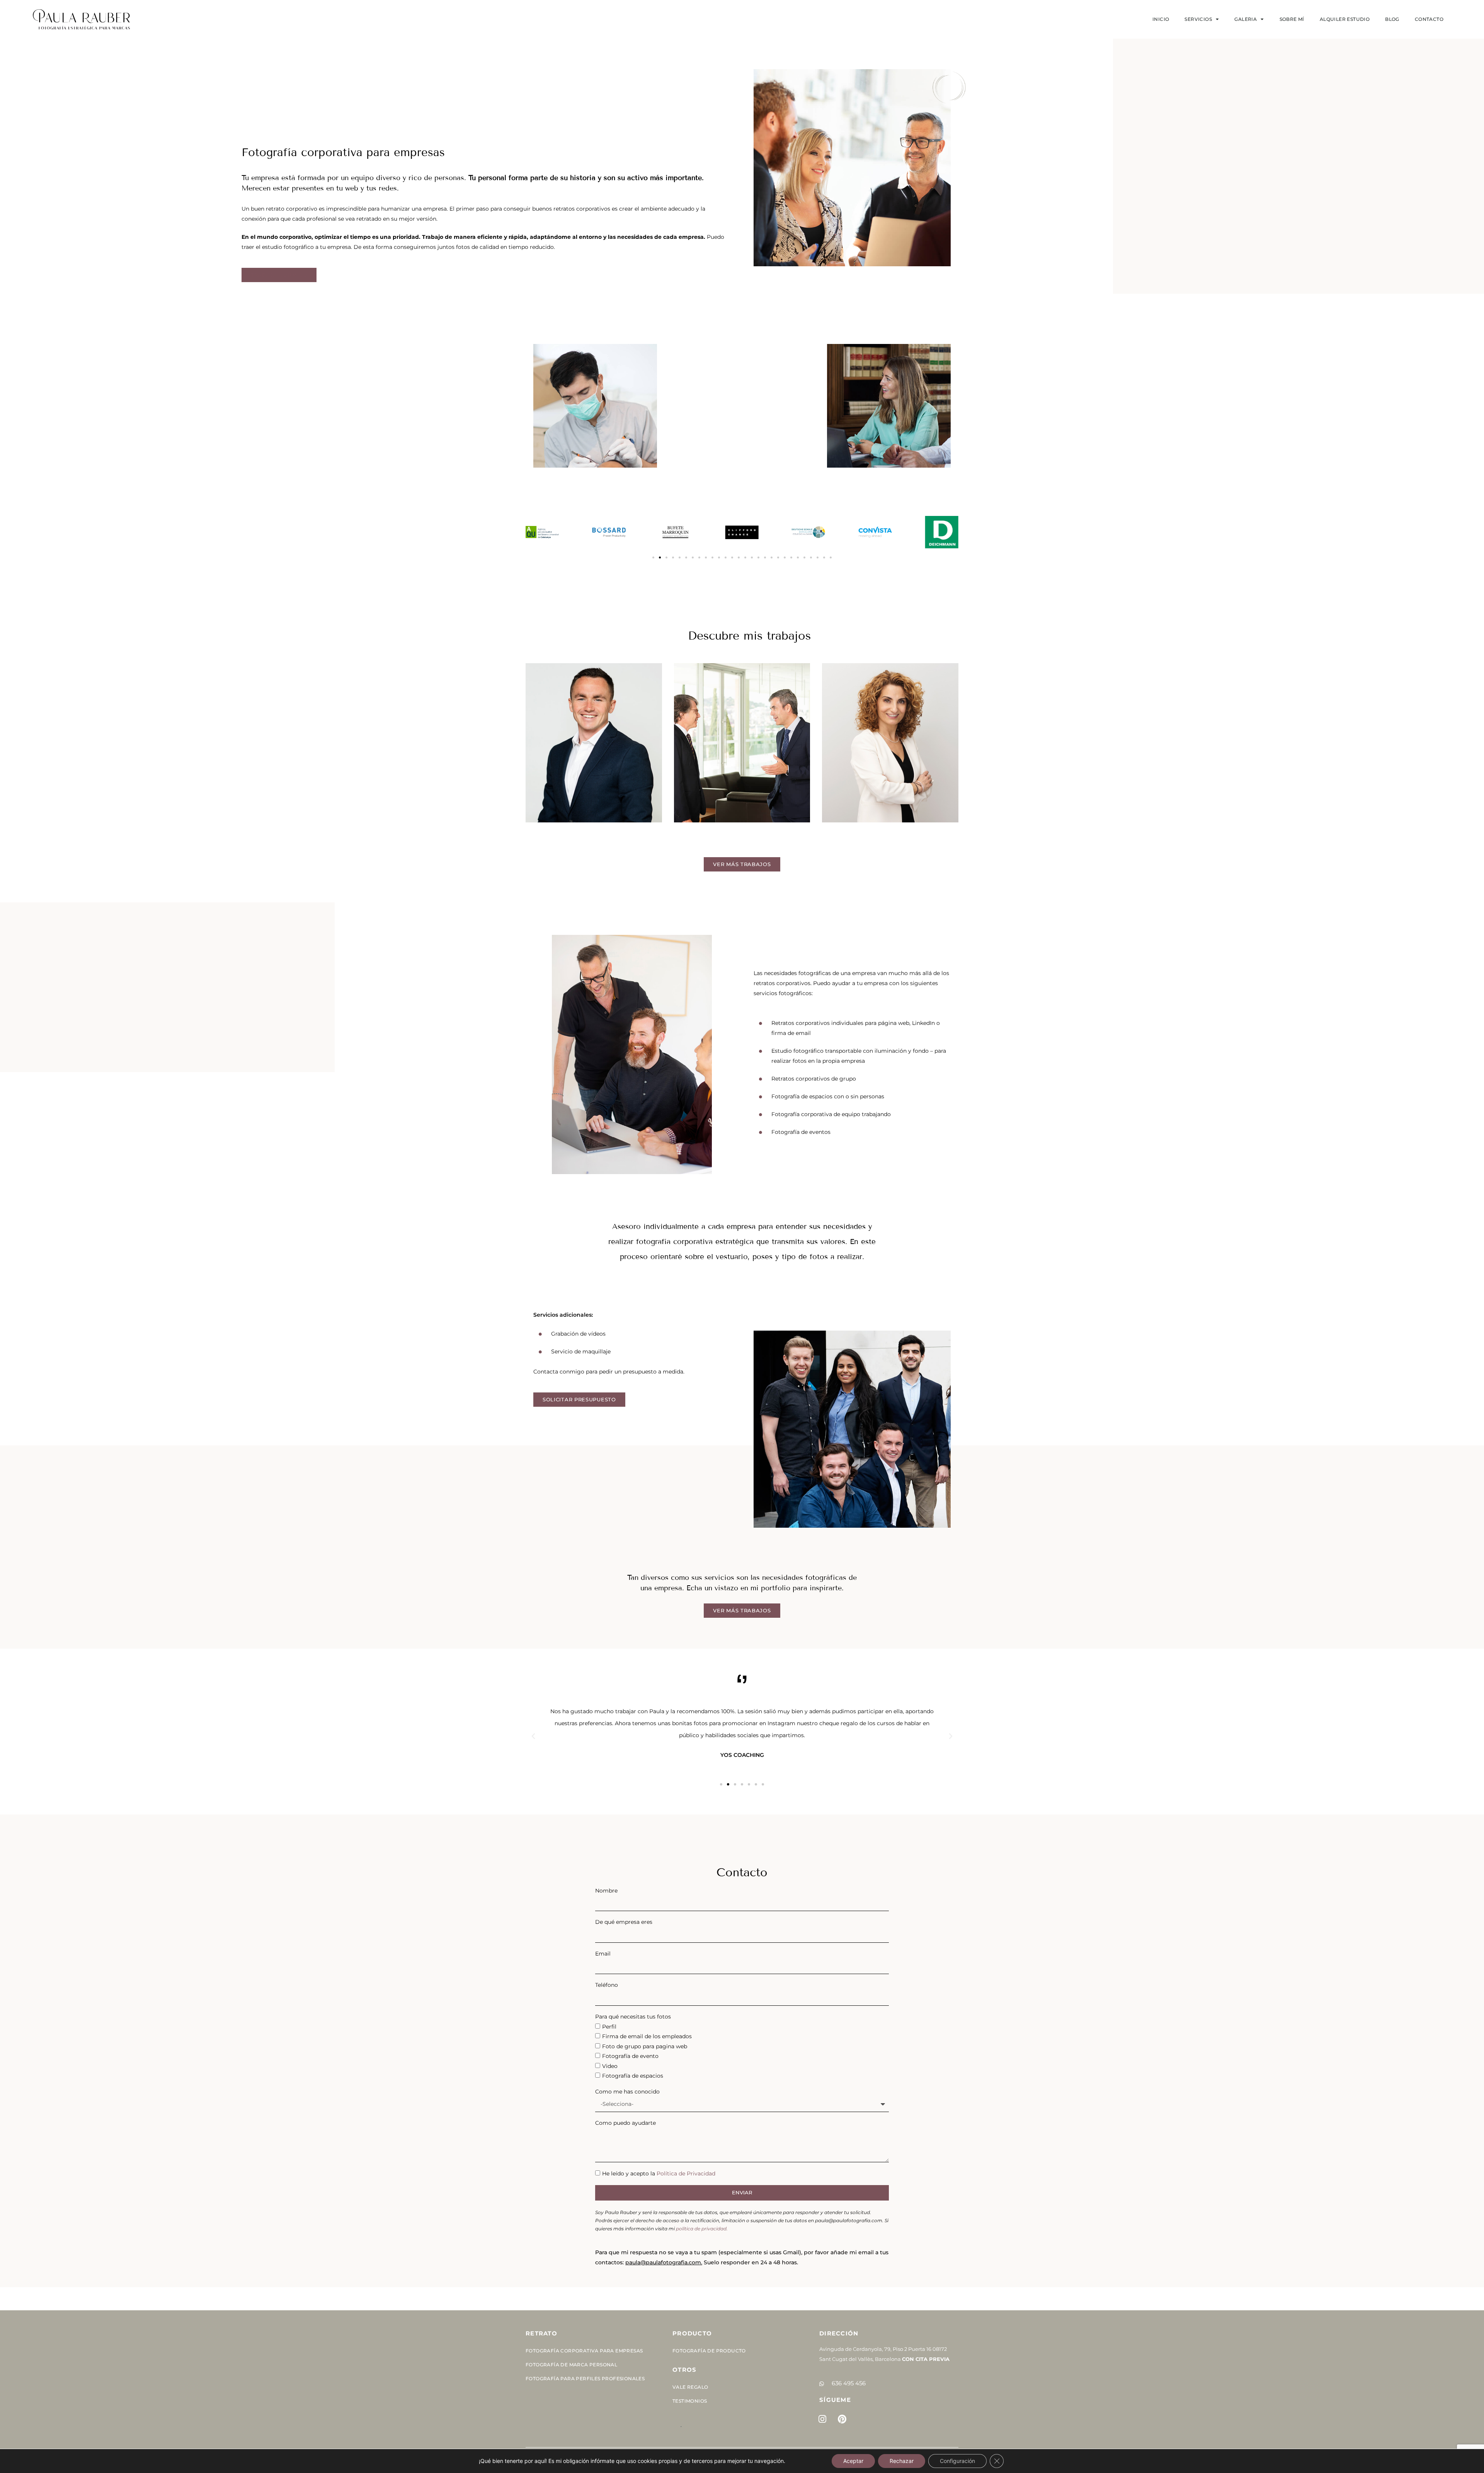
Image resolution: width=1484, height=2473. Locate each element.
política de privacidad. (702, 2229)
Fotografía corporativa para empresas (584, 2351)
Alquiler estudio (1345, 19)
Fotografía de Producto (709, 2351)
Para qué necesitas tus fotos (633, 2017)
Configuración (957, 2461)
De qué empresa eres (624, 1922)
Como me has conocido (627, 2092)
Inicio (1161, 19)
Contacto (1429, 19)
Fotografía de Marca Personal (571, 2365)
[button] (653, 557)
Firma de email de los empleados (647, 2036)
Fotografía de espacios (633, 2076)
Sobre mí (1292, 19)
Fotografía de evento (630, 2056)
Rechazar (902, 2461)
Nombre (606, 1891)
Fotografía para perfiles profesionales (585, 2379)
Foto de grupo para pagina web (645, 2046)
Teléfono (607, 1985)
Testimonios (690, 2401)
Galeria (1246, 19)
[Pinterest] (842, 2419)
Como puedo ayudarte (625, 2123)
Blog (1392, 19)
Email (603, 1954)
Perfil (609, 2027)
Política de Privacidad (686, 2173)
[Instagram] (822, 2419)
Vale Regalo (690, 2387)
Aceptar (853, 2461)
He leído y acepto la (659, 2173)
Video (610, 2066)
